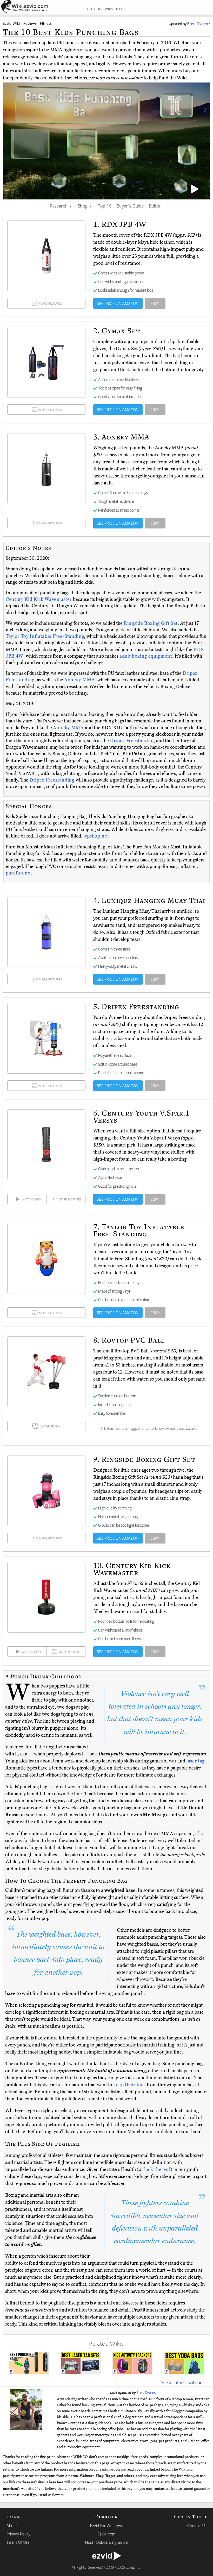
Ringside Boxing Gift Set (151, 623)
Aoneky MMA (80, 680)
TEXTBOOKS (94, 9)
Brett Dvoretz (147, 2392)
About (12, 2525)
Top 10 (105, 206)
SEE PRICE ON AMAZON (118, 303)
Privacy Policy (18, 2534)
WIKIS (109, 9)
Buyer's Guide (130, 206)
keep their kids (129, 2085)
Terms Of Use (18, 2542)
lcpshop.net (96, 836)
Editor (155, 206)
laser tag (195, 1761)
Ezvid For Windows (106, 2525)
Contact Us (197, 2525)
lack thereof (157, 2169)
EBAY (155, 303)
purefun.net (19, 873)
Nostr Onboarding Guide (106, 2542)
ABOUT (121, 9)
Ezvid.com (106, 2534)
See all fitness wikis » (181, 2382)
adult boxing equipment (146, 656)
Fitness (46, 23)
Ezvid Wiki (11, 23)
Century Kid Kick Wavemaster (39, 599)
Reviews (30, 23)
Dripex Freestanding (133, 741)
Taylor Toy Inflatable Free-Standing (45, 636)
